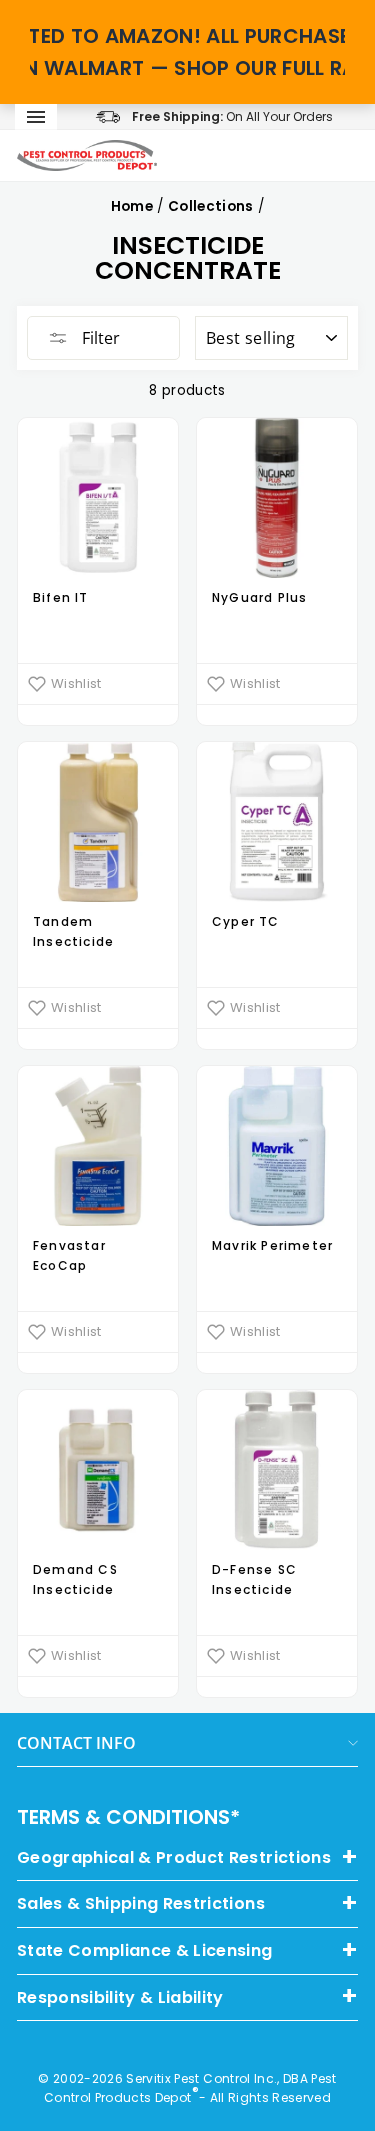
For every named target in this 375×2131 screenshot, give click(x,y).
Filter (99, 338)
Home (132, 206)
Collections (211, 206)
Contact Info (76, 1743)
